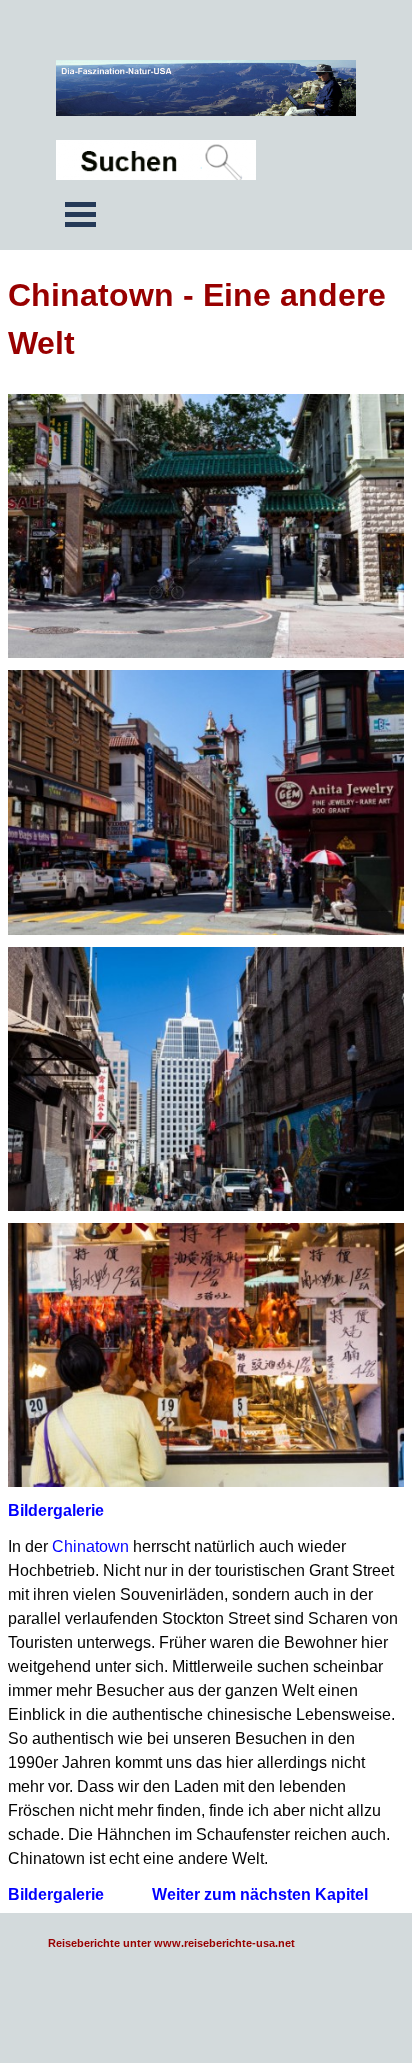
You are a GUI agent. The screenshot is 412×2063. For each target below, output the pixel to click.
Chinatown (90, 1546)
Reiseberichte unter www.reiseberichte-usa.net (171, 1943)
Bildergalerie (56, 1510)
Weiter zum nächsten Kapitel (260, 1894)
